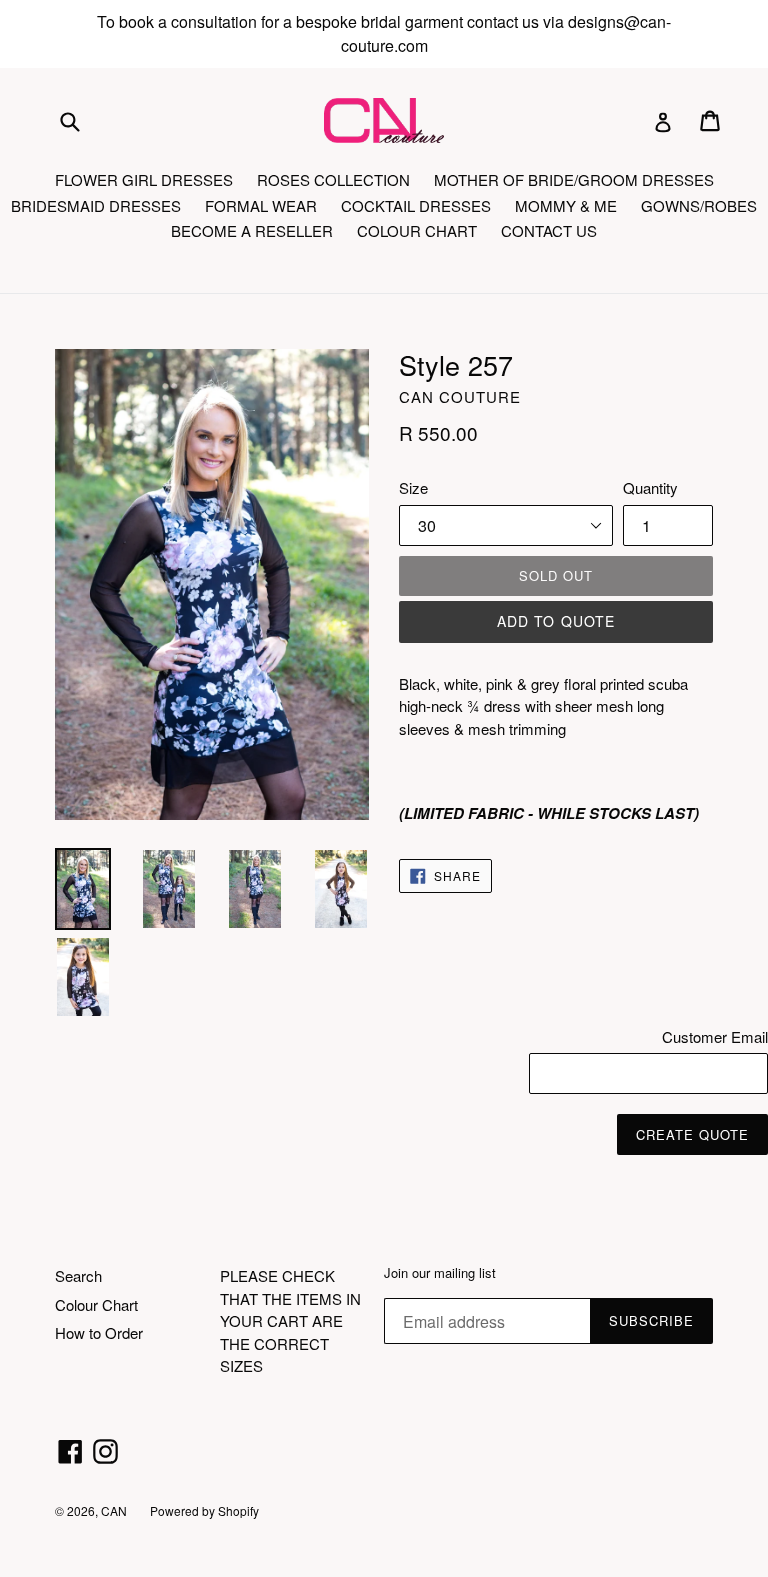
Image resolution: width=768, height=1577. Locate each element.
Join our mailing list (440, 1273)
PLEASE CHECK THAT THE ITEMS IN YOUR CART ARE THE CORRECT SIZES (290, 1320)
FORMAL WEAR (261, 205)
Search (78, 1275)
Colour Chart (96, 1304)
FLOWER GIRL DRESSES (144, 179)
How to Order (99, 1332)
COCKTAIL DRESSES (416, 205)
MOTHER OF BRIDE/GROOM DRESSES (574, 179)
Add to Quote (556, 621)
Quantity (650, 487)
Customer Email (715, 1036)
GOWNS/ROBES (699, 205)
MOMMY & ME (566, 205)
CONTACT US (549, 230)
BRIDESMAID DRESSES (96, 205)
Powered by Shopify (204, 1510)
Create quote (692, 1134)
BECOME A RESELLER (252, 230)
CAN (115, 1510)
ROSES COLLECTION (333, 179)
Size (413, 487)
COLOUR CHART (417, 230)
